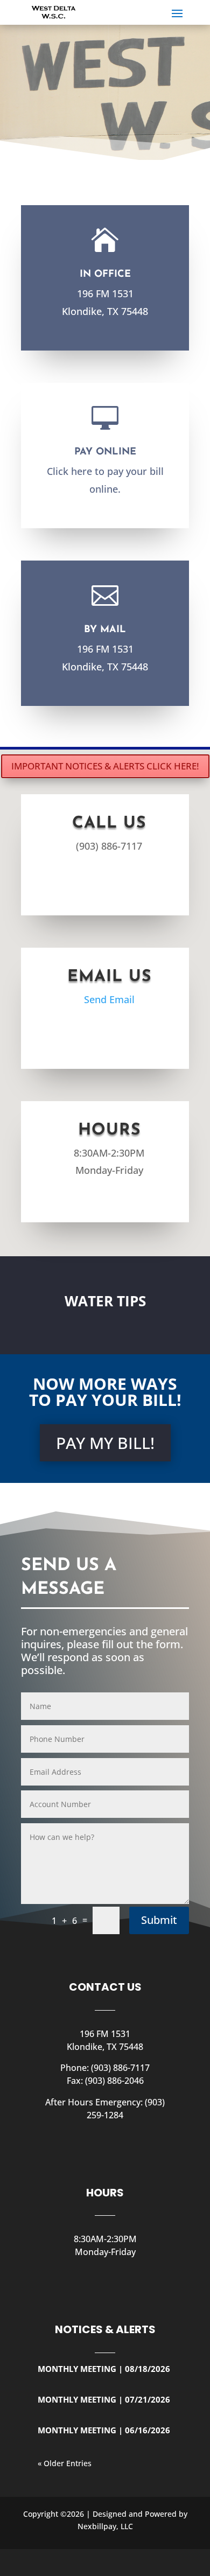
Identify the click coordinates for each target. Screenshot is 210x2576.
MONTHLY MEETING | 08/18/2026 (104, 2369)
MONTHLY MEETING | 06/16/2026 (104, 2430)
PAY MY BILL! (105, 1443)
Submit (159, 1920)
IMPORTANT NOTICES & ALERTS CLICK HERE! (105, 766)
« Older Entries (65, 2463)
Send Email (109, 999)
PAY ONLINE (105, 452)
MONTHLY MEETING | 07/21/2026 (104, 2399)
